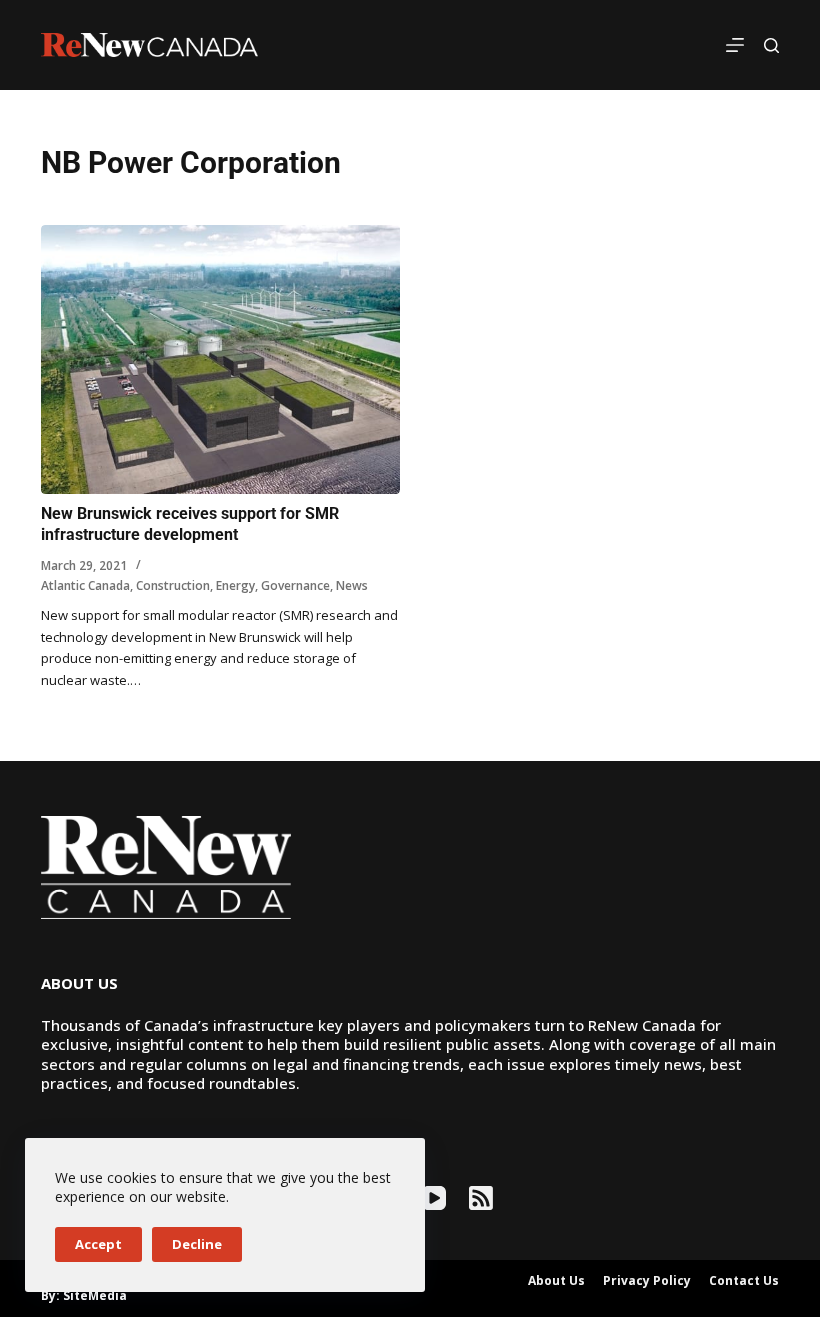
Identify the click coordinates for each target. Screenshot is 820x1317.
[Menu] (735, 45)
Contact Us (744, 1281)
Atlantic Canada (85, 585)
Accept (98, 1244)
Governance (295, 585)
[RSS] (481, 1198)
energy (235, 585)
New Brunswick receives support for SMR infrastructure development (190, 524)
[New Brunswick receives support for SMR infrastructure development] (220, 359)
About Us (556, 1281)
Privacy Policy (647, 1281)
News (352, 585)
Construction (173, 585)
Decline (197, 1244)
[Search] (771, 45)
